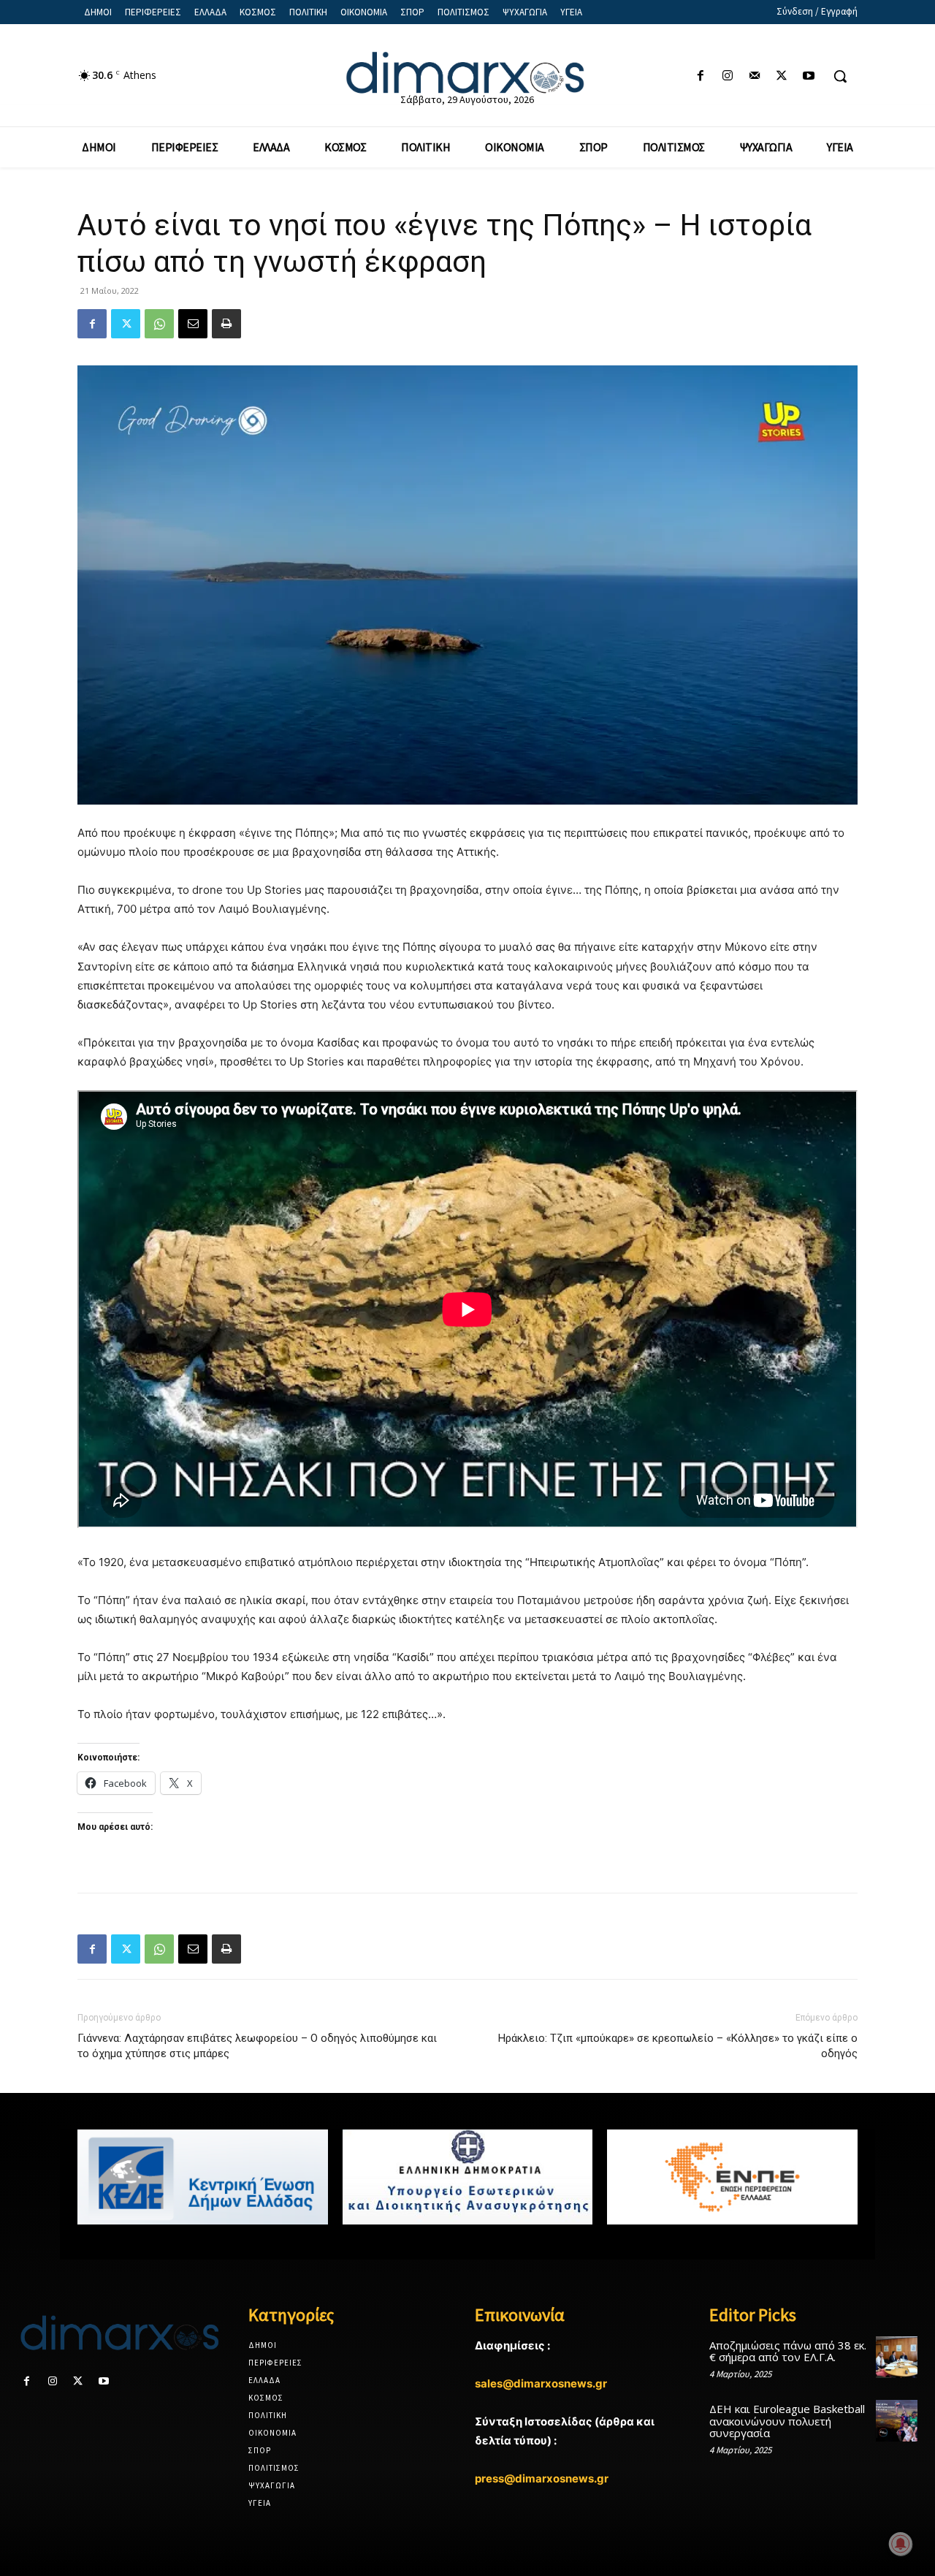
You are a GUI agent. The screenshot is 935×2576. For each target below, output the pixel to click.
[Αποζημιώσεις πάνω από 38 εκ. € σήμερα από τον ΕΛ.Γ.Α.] (897, 2357)
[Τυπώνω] (226, 324)
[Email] (193, 324)
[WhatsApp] (159, 324)
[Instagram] (727, 76)
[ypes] (468, 2177)
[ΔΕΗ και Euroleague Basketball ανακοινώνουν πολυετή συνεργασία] (897, 2421)
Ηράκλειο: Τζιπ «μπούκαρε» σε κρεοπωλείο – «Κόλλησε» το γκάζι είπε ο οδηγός (678, 2046)
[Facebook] (700, 76)
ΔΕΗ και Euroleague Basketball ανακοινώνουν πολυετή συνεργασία (787, 2421)
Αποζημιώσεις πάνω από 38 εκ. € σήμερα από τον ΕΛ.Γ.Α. (788, 2351)
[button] (840, 76)
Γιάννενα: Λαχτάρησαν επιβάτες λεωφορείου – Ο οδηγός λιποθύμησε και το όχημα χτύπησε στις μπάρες (257, 2046)
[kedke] (203, 2177)
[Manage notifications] (901, 2544)
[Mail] (754, 76)
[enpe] (732, 2177)
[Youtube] (809, 76)
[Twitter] (782, 76)
